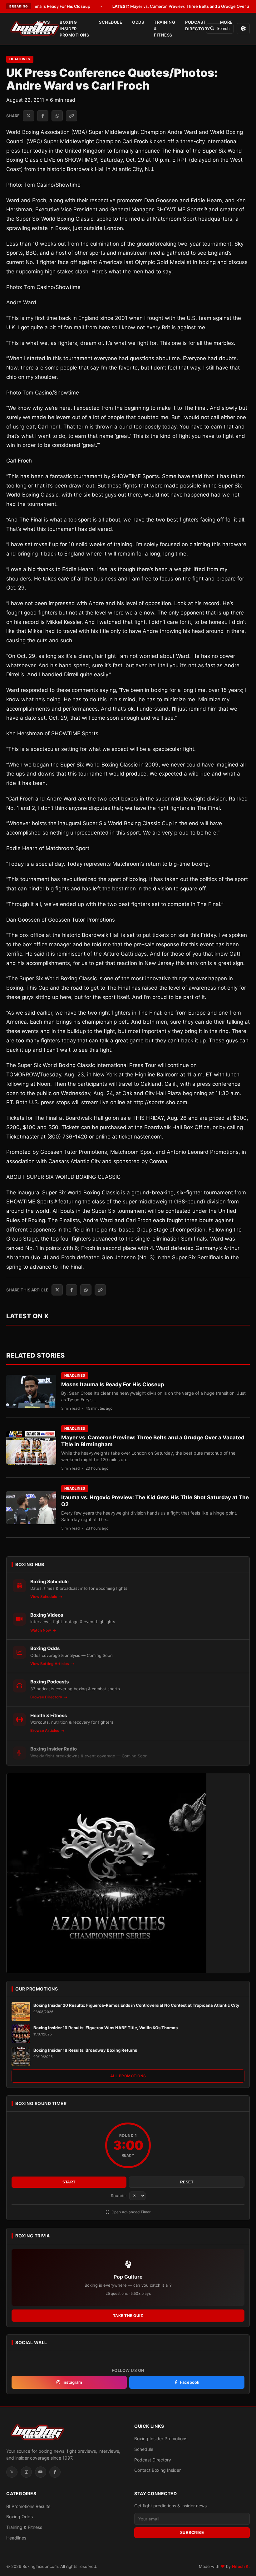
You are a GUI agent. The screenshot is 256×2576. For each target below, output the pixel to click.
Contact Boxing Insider (158, 2470)
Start (69, 2182)
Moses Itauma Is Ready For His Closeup (113, 1384)
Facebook (190, 2382)
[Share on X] (28, 116)
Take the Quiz (128, 2316)
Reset (187, 2182)
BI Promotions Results (28, 2506)
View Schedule (44, 1597)
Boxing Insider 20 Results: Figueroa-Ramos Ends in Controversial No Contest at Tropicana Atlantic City (136, 2005)
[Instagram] (26, 2472)
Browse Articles (45, 1730)
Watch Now (41, 1630)
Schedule (111, 22)
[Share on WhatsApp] (57, 116)
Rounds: (119, 2196)
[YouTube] (41, 2472)
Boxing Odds (20, 2517)
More (226, 22)
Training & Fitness (165, 29)
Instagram (72, 2382)
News (43, 22)
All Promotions (128, 2076)
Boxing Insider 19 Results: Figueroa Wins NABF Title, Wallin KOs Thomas (106, 2028)
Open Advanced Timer (130, 2212)
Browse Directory (47, 1697)
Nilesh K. (241, 2566)
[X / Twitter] (12, 2472)
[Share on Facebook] (43, 116)
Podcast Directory (198, 25)
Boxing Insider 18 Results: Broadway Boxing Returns (85, 2050)
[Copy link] (71, 116)
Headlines (20, 59)
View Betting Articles (50, 1664)
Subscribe (192, 2533)
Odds (138, 22)
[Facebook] (55, 2472)
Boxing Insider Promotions (74, 29)
